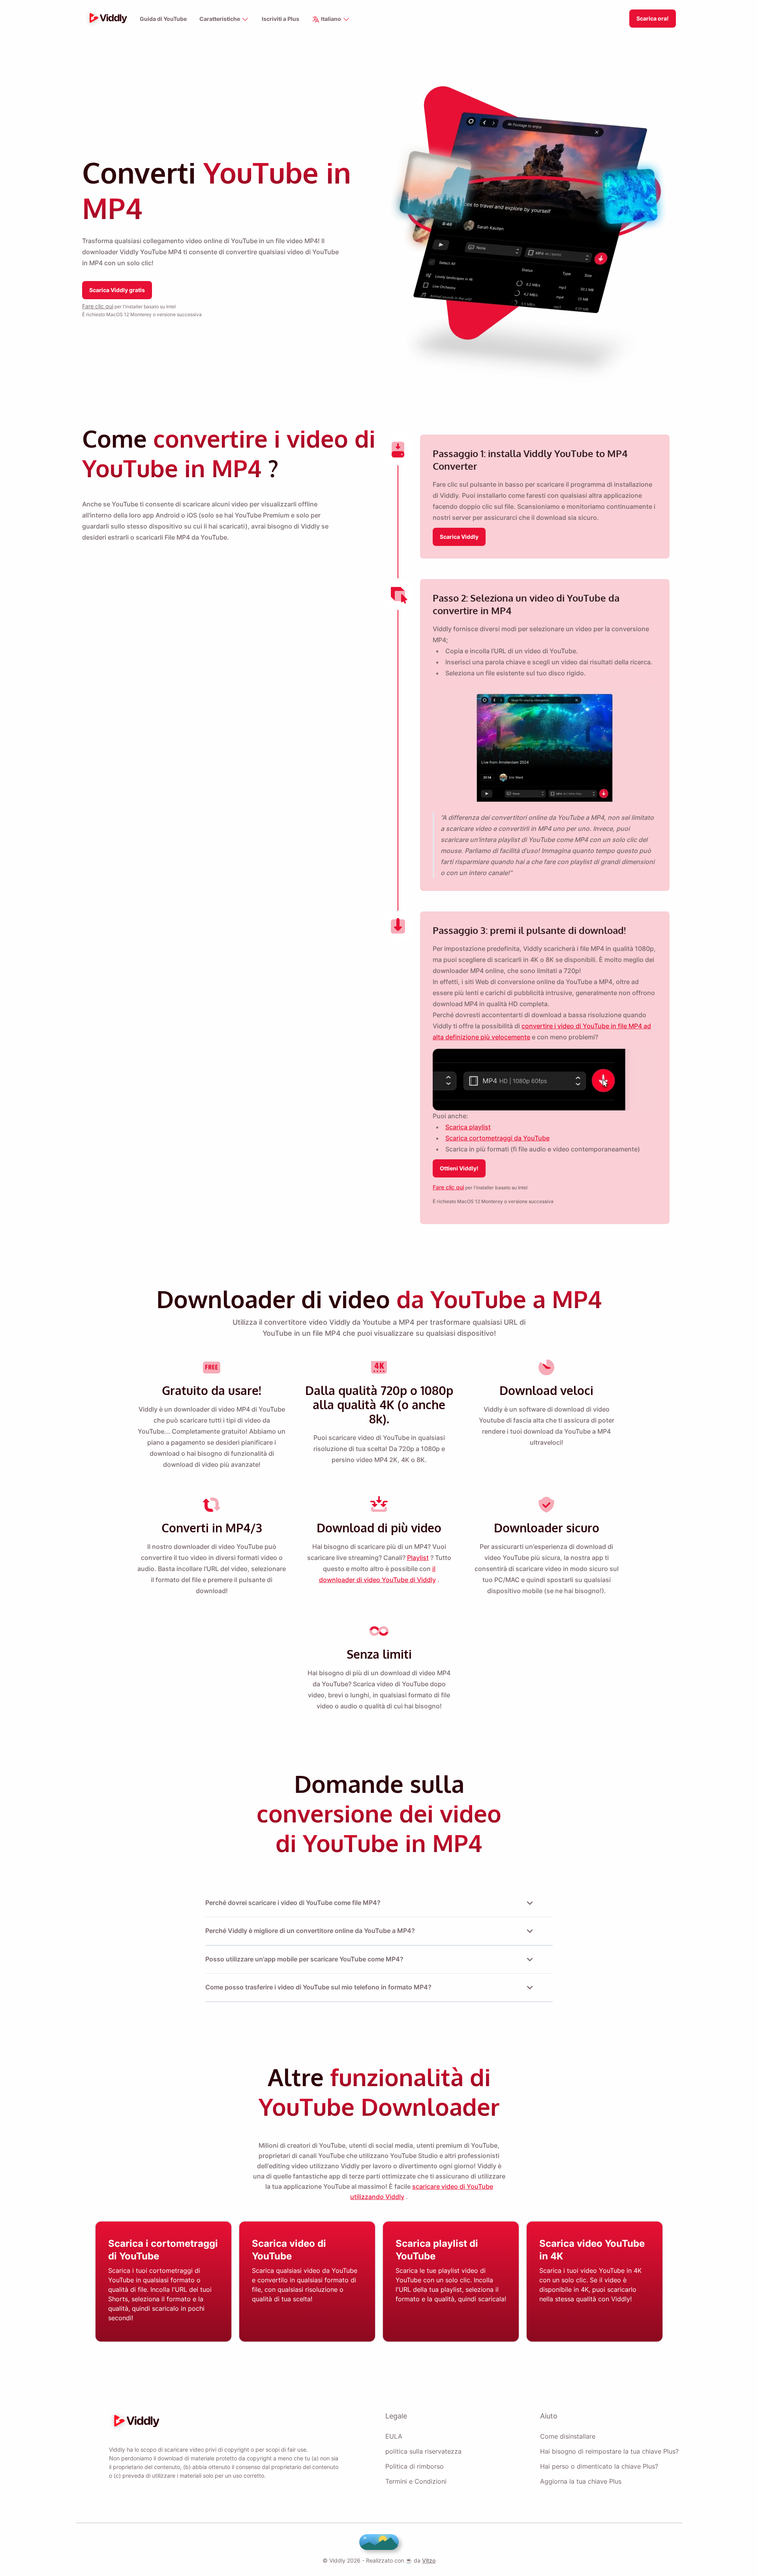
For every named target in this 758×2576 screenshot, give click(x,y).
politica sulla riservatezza (423, 2451)
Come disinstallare (568, 2436)
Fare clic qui (98, 306)
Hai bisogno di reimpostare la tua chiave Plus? (609, 2451)
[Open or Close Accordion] (530, 1903)
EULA (394, 2436)
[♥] (379, 2542)
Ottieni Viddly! (459, 1168)
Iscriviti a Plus (280, 19)
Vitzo (429, 2560)
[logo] (106, 19)
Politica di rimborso (415, 2466)
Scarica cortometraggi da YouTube (497, 1138)
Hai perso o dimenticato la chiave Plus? (599, 2466)
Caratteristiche (220, 19)
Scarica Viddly (459, 537)
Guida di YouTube (163, 19)
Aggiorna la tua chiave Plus (581, 2481)
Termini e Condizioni (416, 2481)
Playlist (418, 1558)
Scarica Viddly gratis (117, 290)
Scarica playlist (468, 1127)
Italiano (331, 19)
